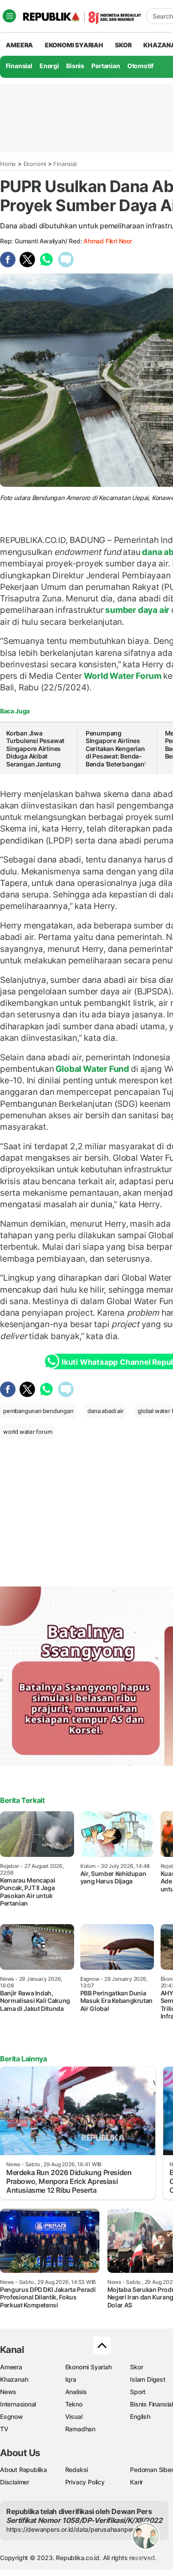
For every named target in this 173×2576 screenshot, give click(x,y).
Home (8, 164)
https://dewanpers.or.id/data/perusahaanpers (72, 2529)
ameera (19, 45)
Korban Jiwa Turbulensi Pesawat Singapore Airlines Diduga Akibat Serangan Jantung (35, 749)
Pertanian (106, 66)
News (8, 2392)
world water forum (28, 1432)
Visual (74, 2416)
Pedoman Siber (151, 2470)
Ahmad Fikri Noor (108, 241)
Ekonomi (35, 164)
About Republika (24, 2470)
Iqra (71, 2379)
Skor (136, 2367)
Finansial (19, 66)
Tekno (74, 2404)
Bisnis (75, 66)
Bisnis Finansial (151, 2404)
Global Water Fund (92, 1069)
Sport (138, 2392)
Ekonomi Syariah (74, 45)
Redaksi (77, 2470)
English (140, 2416)
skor (123, 45)
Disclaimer (15, 2482)
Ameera (11, 2367)
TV (4, 2429)
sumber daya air (138, 610)
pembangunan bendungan (38, 1411)
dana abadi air (105, 1411)
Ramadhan (80, 2429)
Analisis (76, 2392)
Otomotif (140, 66)
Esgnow (12, 2416)
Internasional (18, 2404)
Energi (49, 66)
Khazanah (14, 2379)
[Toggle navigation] (9, 16)
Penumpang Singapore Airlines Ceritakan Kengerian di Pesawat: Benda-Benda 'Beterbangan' (116, 749)
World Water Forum (123, 676)
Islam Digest (147, 2379)
